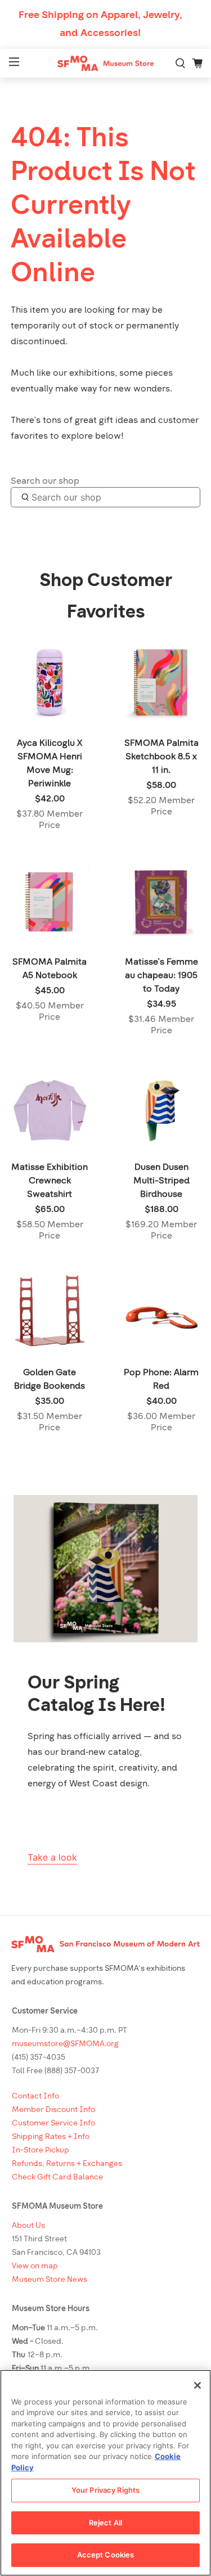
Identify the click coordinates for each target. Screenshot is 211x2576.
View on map (35, 2266)
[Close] (197, 2385)
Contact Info (35, 2097)
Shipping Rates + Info (51, 2137)
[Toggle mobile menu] (13, 63)
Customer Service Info (53, 2124)
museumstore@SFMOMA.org (65, 2044)
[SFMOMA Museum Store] (106, 63)
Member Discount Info (53, 2110)
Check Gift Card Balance (57, 2178)
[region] (105, 2473)
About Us (28, 2226)
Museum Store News (50, 2280)
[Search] (181, 64)
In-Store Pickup (41, 2151)
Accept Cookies (106, 2555)
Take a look (52, 1857)
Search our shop (45, 481)
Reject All (105, 2523)
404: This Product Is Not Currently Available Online (103, 207)
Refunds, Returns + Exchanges (67, 2164)
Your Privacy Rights (105, 2490)
